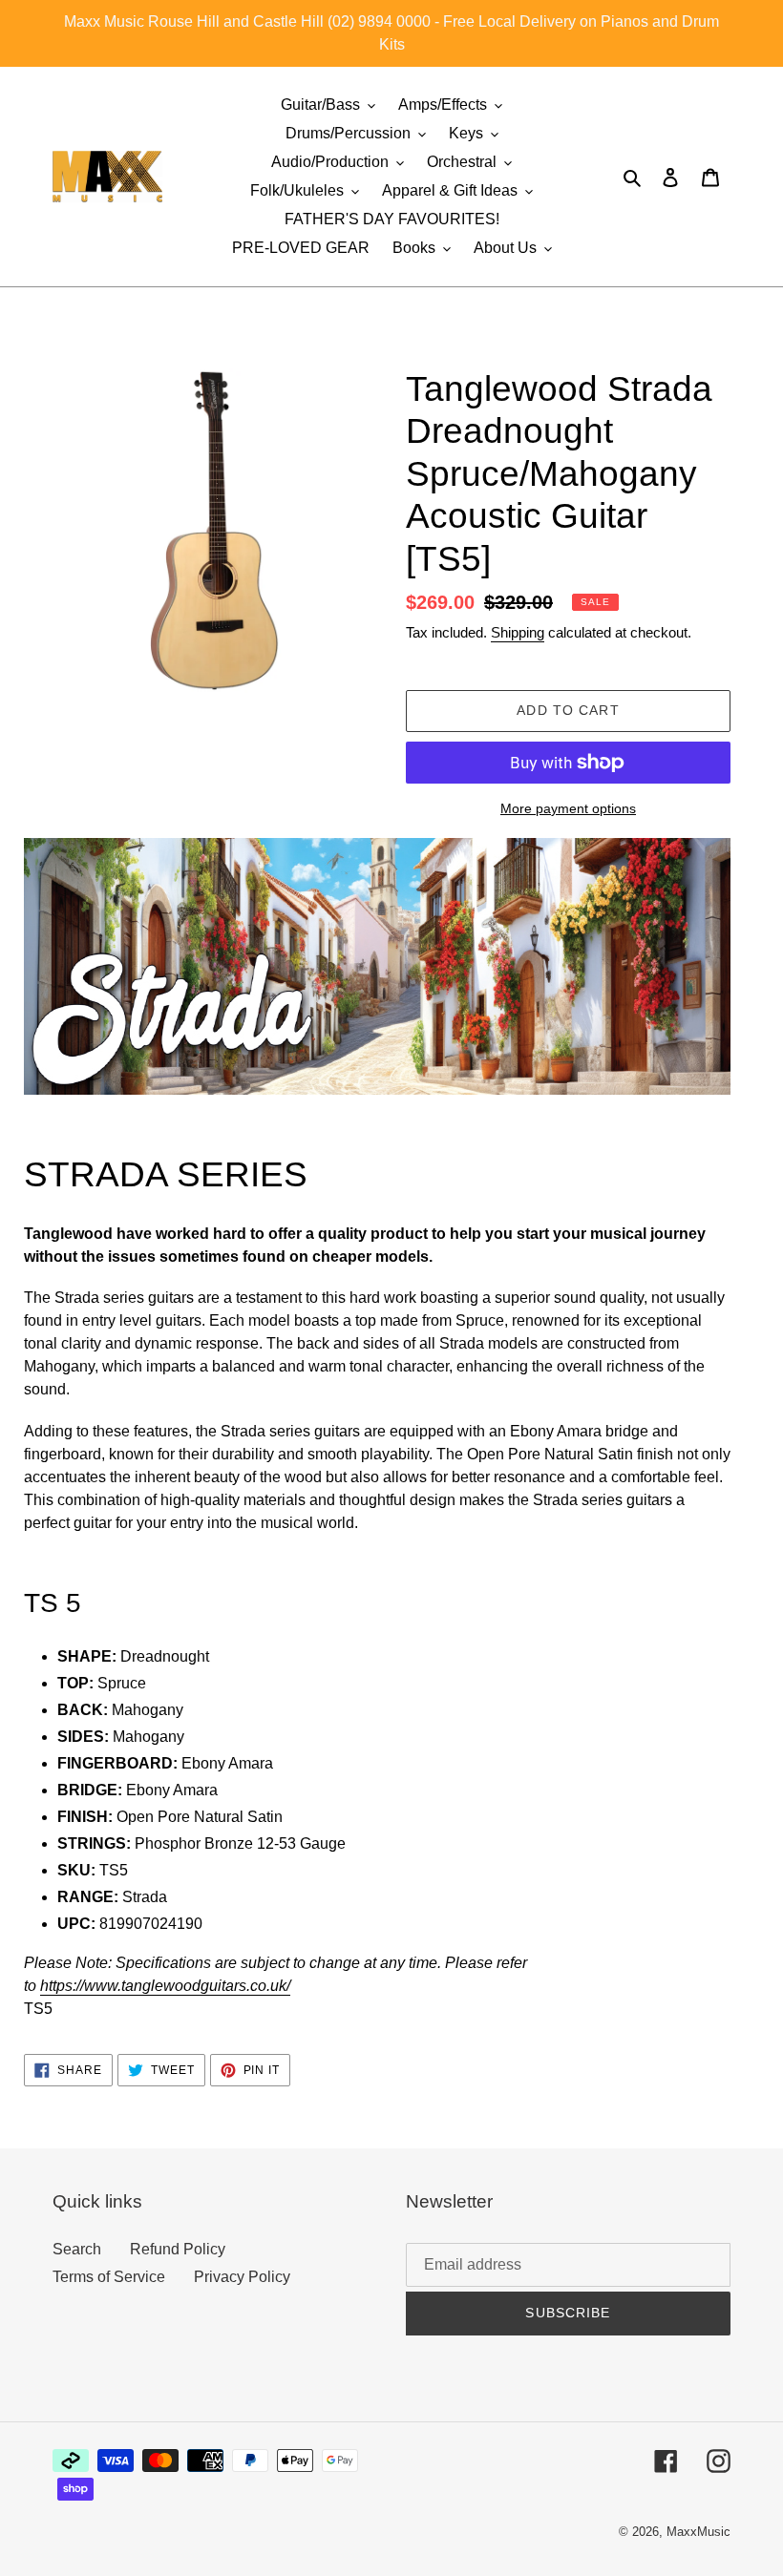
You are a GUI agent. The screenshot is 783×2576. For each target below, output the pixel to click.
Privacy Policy (242, 2277)
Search (77, 2249)
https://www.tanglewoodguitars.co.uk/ (165, 1986)
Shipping (518, 632)
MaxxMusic (698, 2532)
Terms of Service (109, 2277)
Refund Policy (178, 2249)
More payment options (568, 808)
